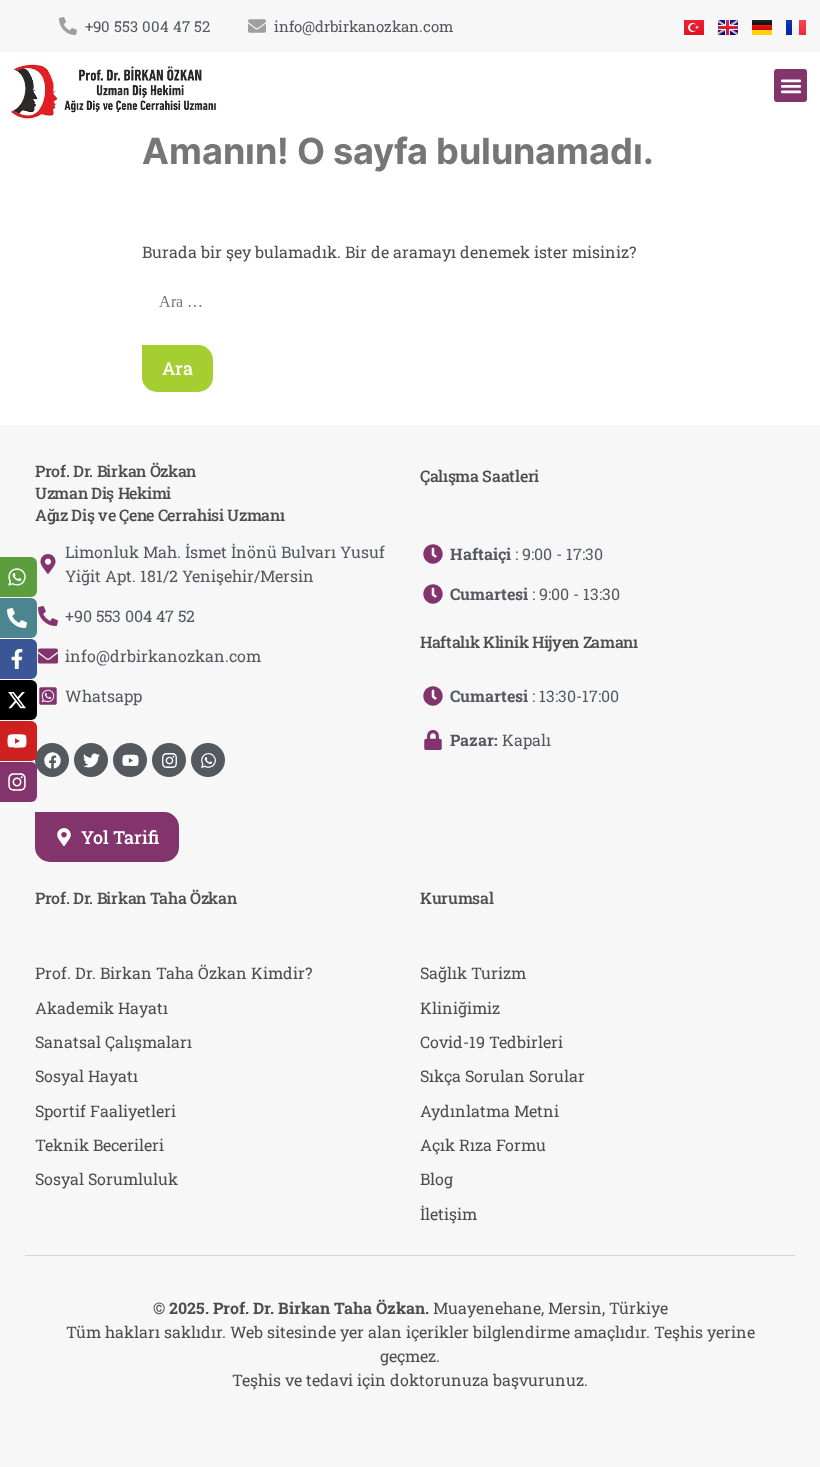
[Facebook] (52, 760)
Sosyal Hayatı (86, 1075)
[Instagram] (169, 760)
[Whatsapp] (208, 760)
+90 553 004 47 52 (147, 26)
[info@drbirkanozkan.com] (257, 26)
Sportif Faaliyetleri (105, 1110)
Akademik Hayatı (101, 1007)
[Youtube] (130, 760)
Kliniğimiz (460, 1007)
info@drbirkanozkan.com (363, 26)
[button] (790, 85)
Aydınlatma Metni (489, 1110)
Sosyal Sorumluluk (106, 1178)
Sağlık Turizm (473, 972)
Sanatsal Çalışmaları (113, 1041)
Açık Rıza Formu (483, 1144)
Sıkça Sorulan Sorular (502, 1075)
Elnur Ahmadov (446, 1419)
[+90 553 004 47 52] (68, 26)
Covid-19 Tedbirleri (491, 1041)
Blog (436, 1178)
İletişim (448, 1213)
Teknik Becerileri (99, 1144)
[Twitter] (91, 760)
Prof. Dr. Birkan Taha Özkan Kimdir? (173, 972)
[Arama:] (412, 300)
